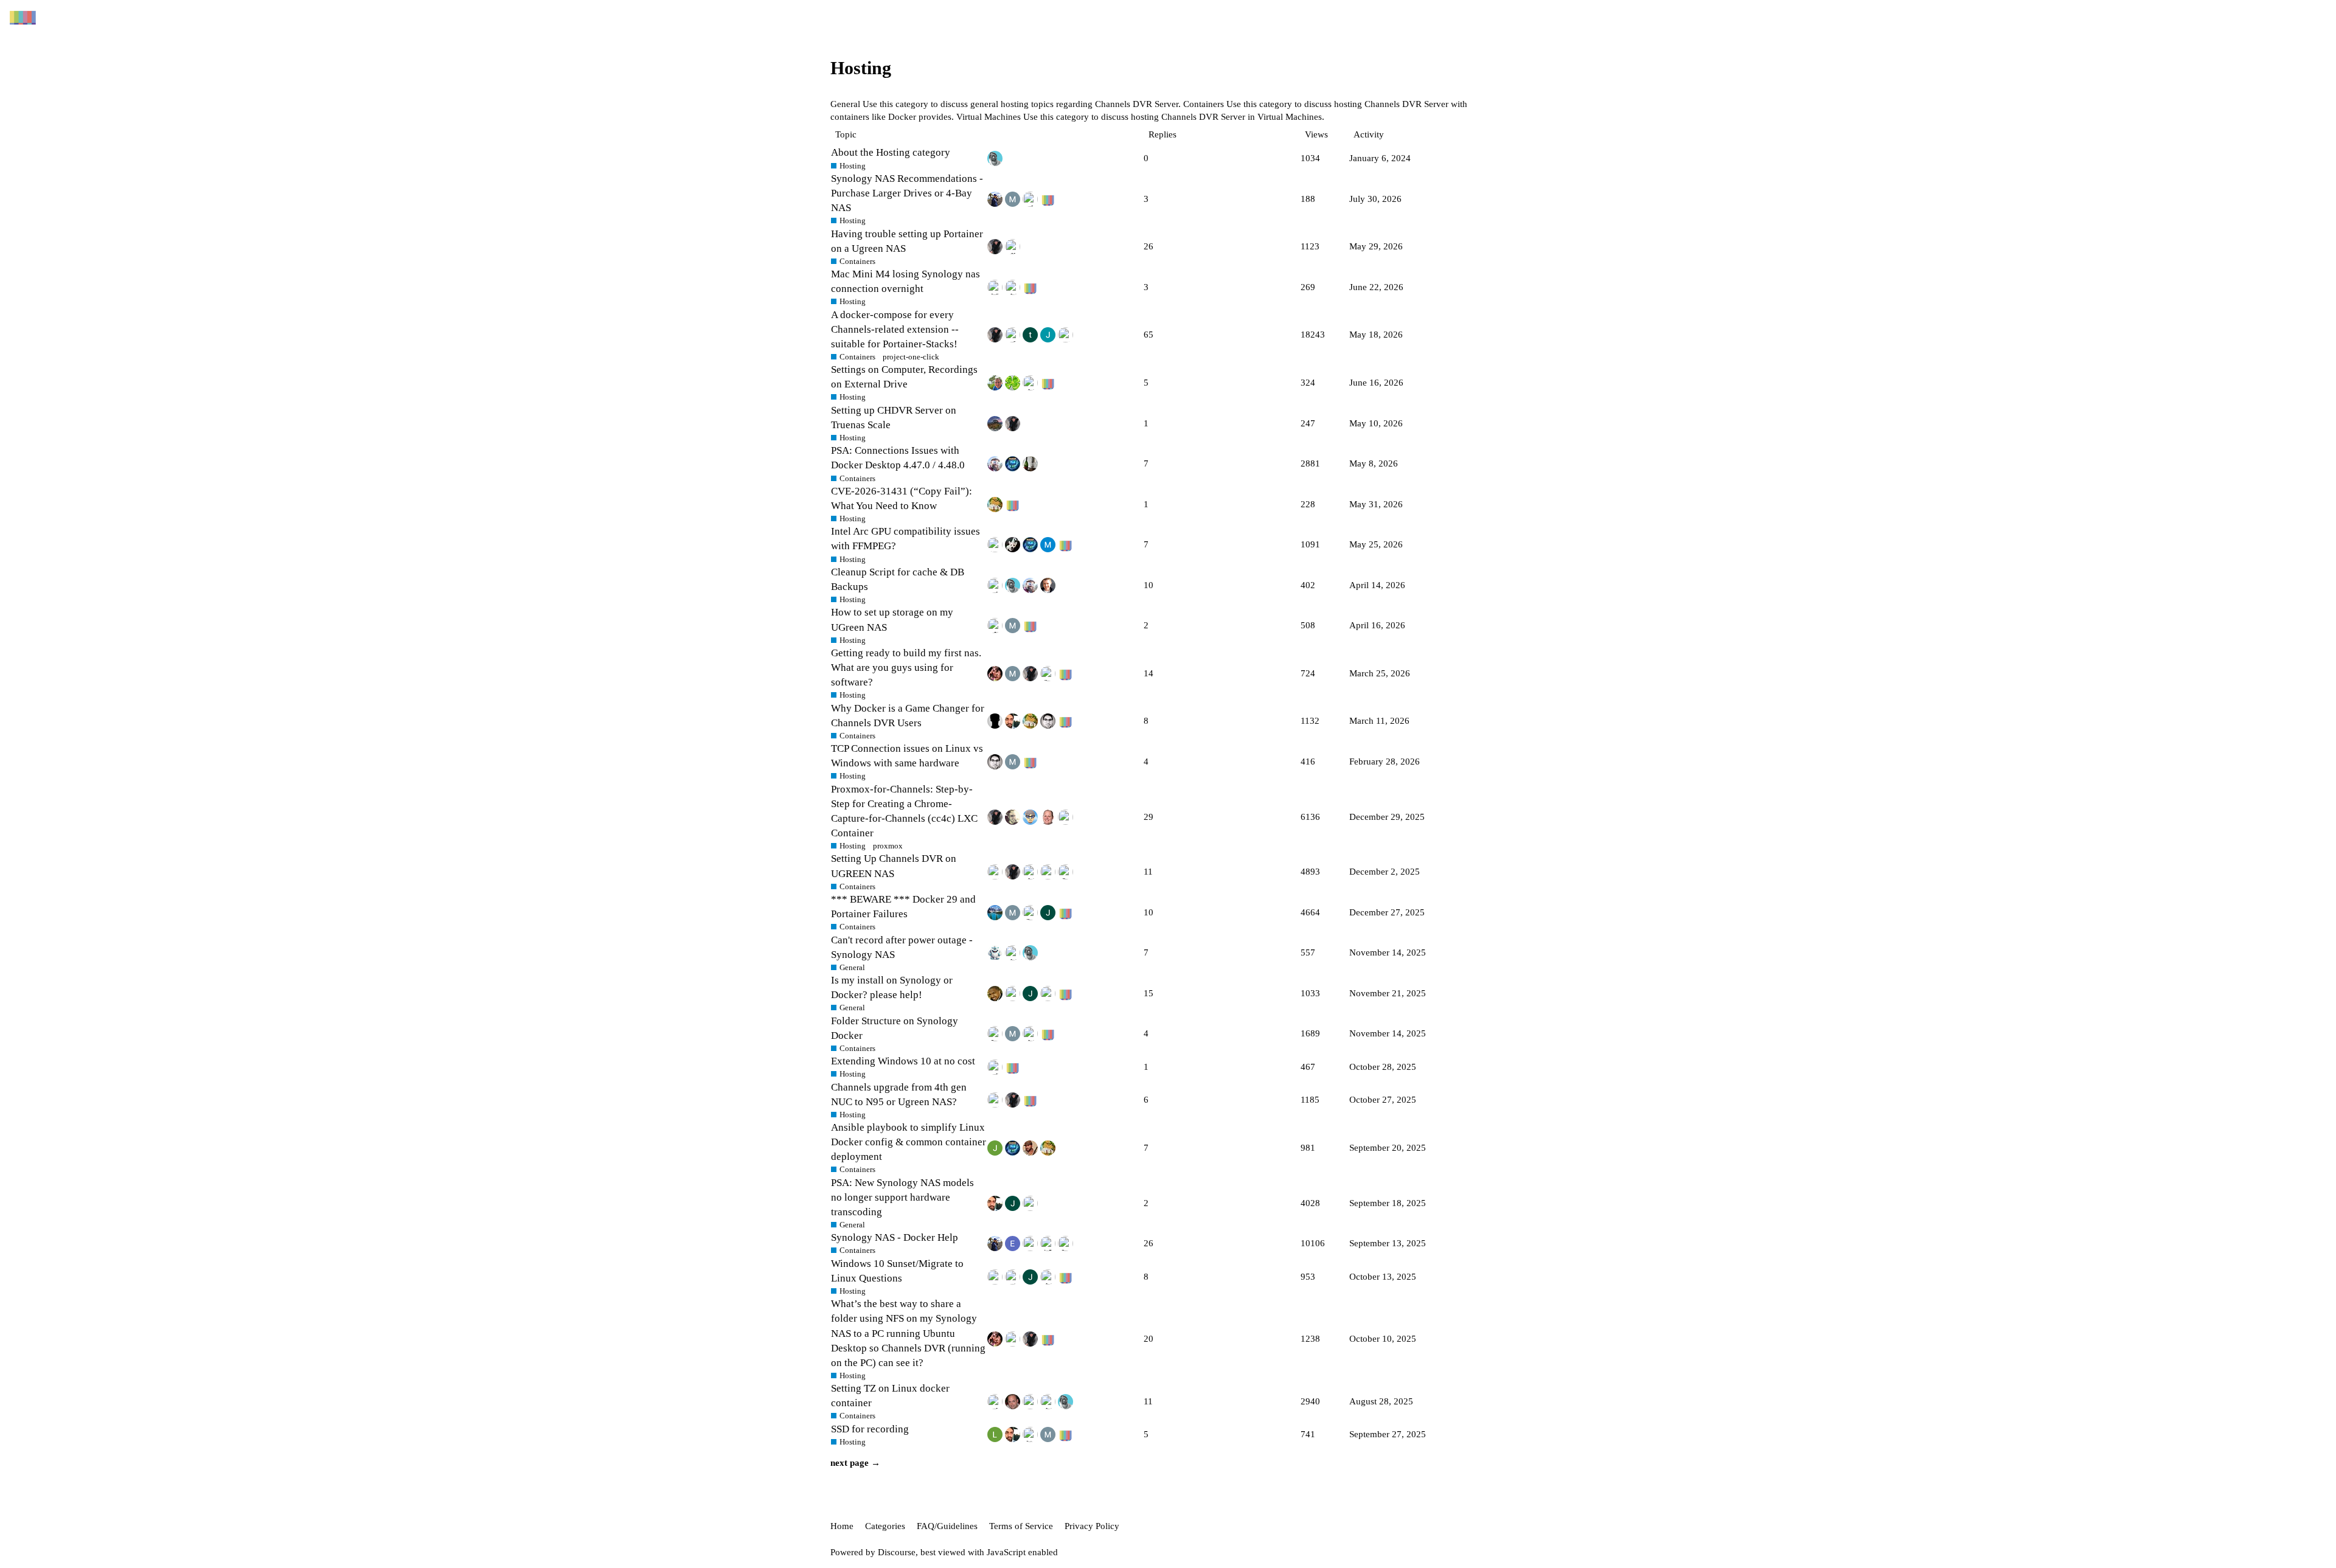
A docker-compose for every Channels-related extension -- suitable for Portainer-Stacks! (895, 329)
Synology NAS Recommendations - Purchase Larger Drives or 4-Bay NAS (907, 193)
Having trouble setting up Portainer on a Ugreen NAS (907, 241)
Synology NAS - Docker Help (895, 1237)
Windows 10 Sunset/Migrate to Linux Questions (897, 1271)
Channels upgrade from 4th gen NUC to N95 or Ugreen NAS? (899, 1094)
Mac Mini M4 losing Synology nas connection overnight (906, 281)
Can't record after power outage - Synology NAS (902, 947)
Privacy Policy (1092, 1526)
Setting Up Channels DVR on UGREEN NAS (894, 866)
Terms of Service (1021, 1526)
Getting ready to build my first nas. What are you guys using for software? (906, 668)
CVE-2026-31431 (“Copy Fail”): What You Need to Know (902, 498)
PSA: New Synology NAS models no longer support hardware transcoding (902, 1197)
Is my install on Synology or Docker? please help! (892, 987)
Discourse (897, 1552)
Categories (885, 1526)
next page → (855, 1463)
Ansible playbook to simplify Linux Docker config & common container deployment (909, 1142)
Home (842, 1526)
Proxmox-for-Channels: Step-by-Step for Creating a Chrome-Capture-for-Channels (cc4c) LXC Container (904, 811)
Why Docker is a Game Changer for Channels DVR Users (908, 716)
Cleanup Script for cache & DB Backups (898, 579)
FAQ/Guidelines (947, 1526)
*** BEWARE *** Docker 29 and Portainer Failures (903, 907)
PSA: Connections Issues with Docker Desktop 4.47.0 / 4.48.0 (898, 458)
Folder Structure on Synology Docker (895, 1028)
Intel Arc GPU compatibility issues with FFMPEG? (906, 539)
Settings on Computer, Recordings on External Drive (904, 377)
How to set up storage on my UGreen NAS (892, 619)
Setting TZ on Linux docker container (890, 1396)
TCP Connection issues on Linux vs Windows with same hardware (907, 756)
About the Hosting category (891, 152)
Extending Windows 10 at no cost (903, 1061)
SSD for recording (870, 1429)
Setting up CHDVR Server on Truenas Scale (894, 418)
